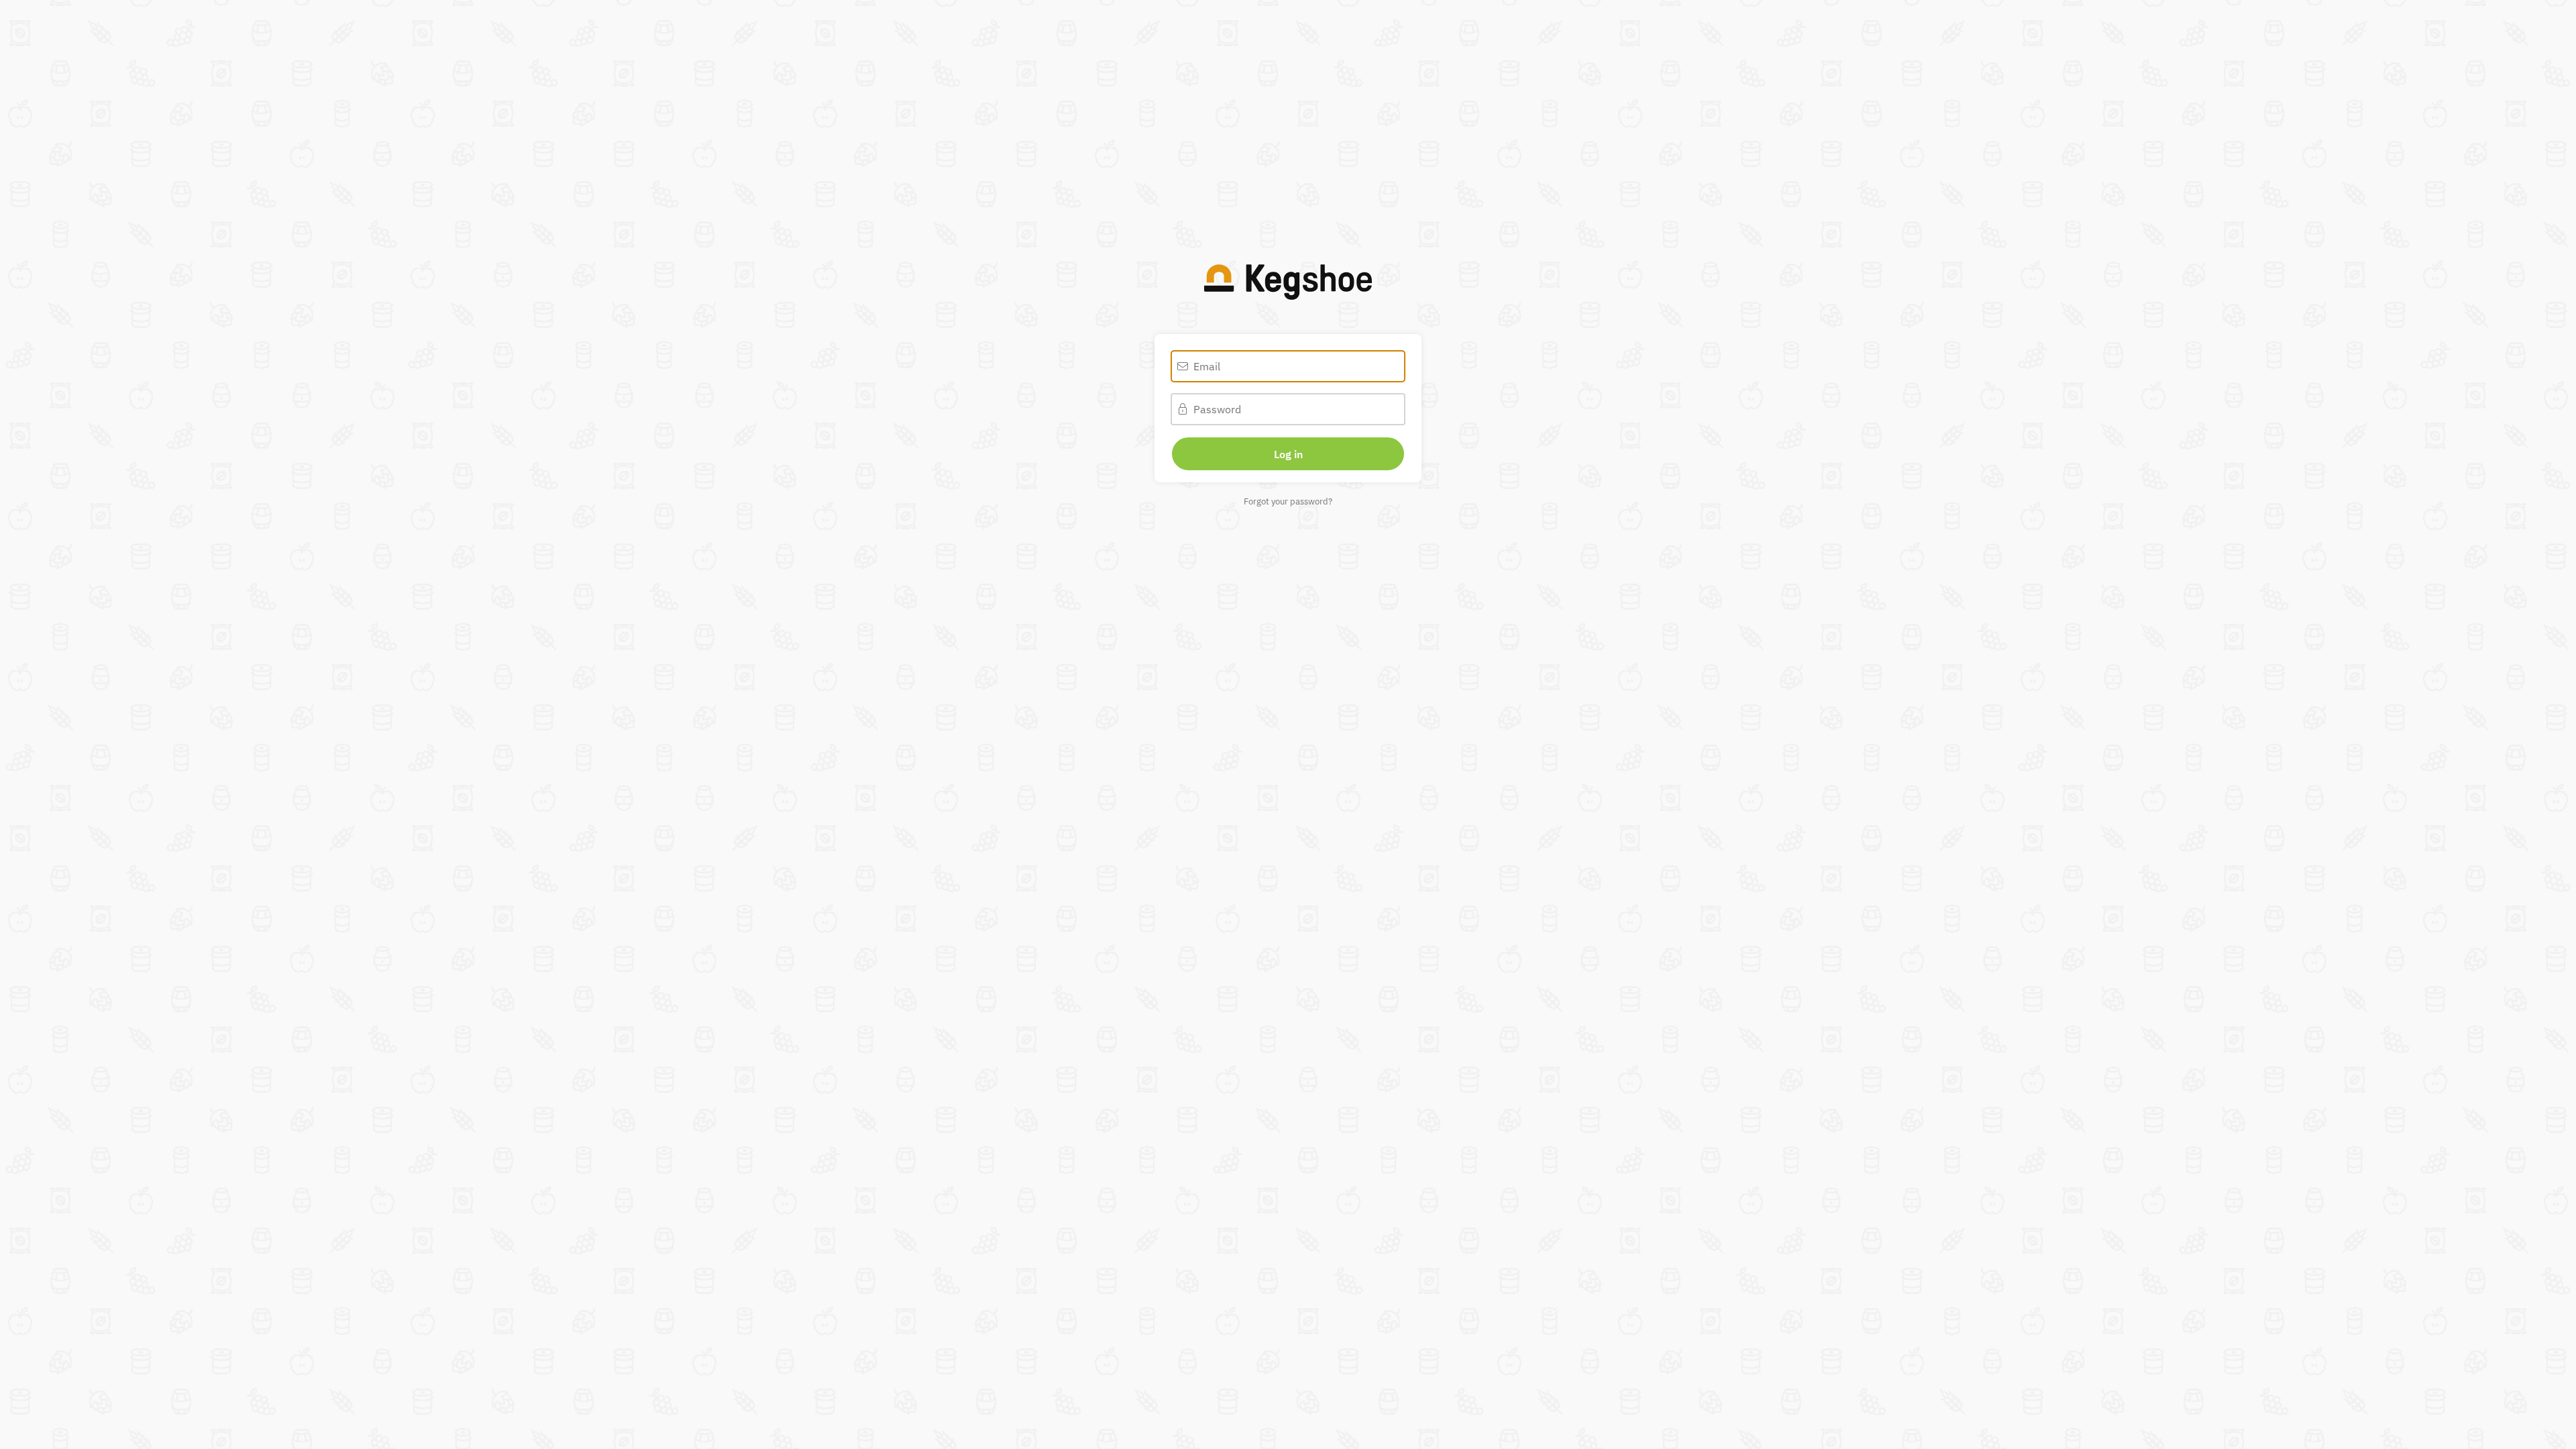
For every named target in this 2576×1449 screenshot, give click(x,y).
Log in (1288, 454)
